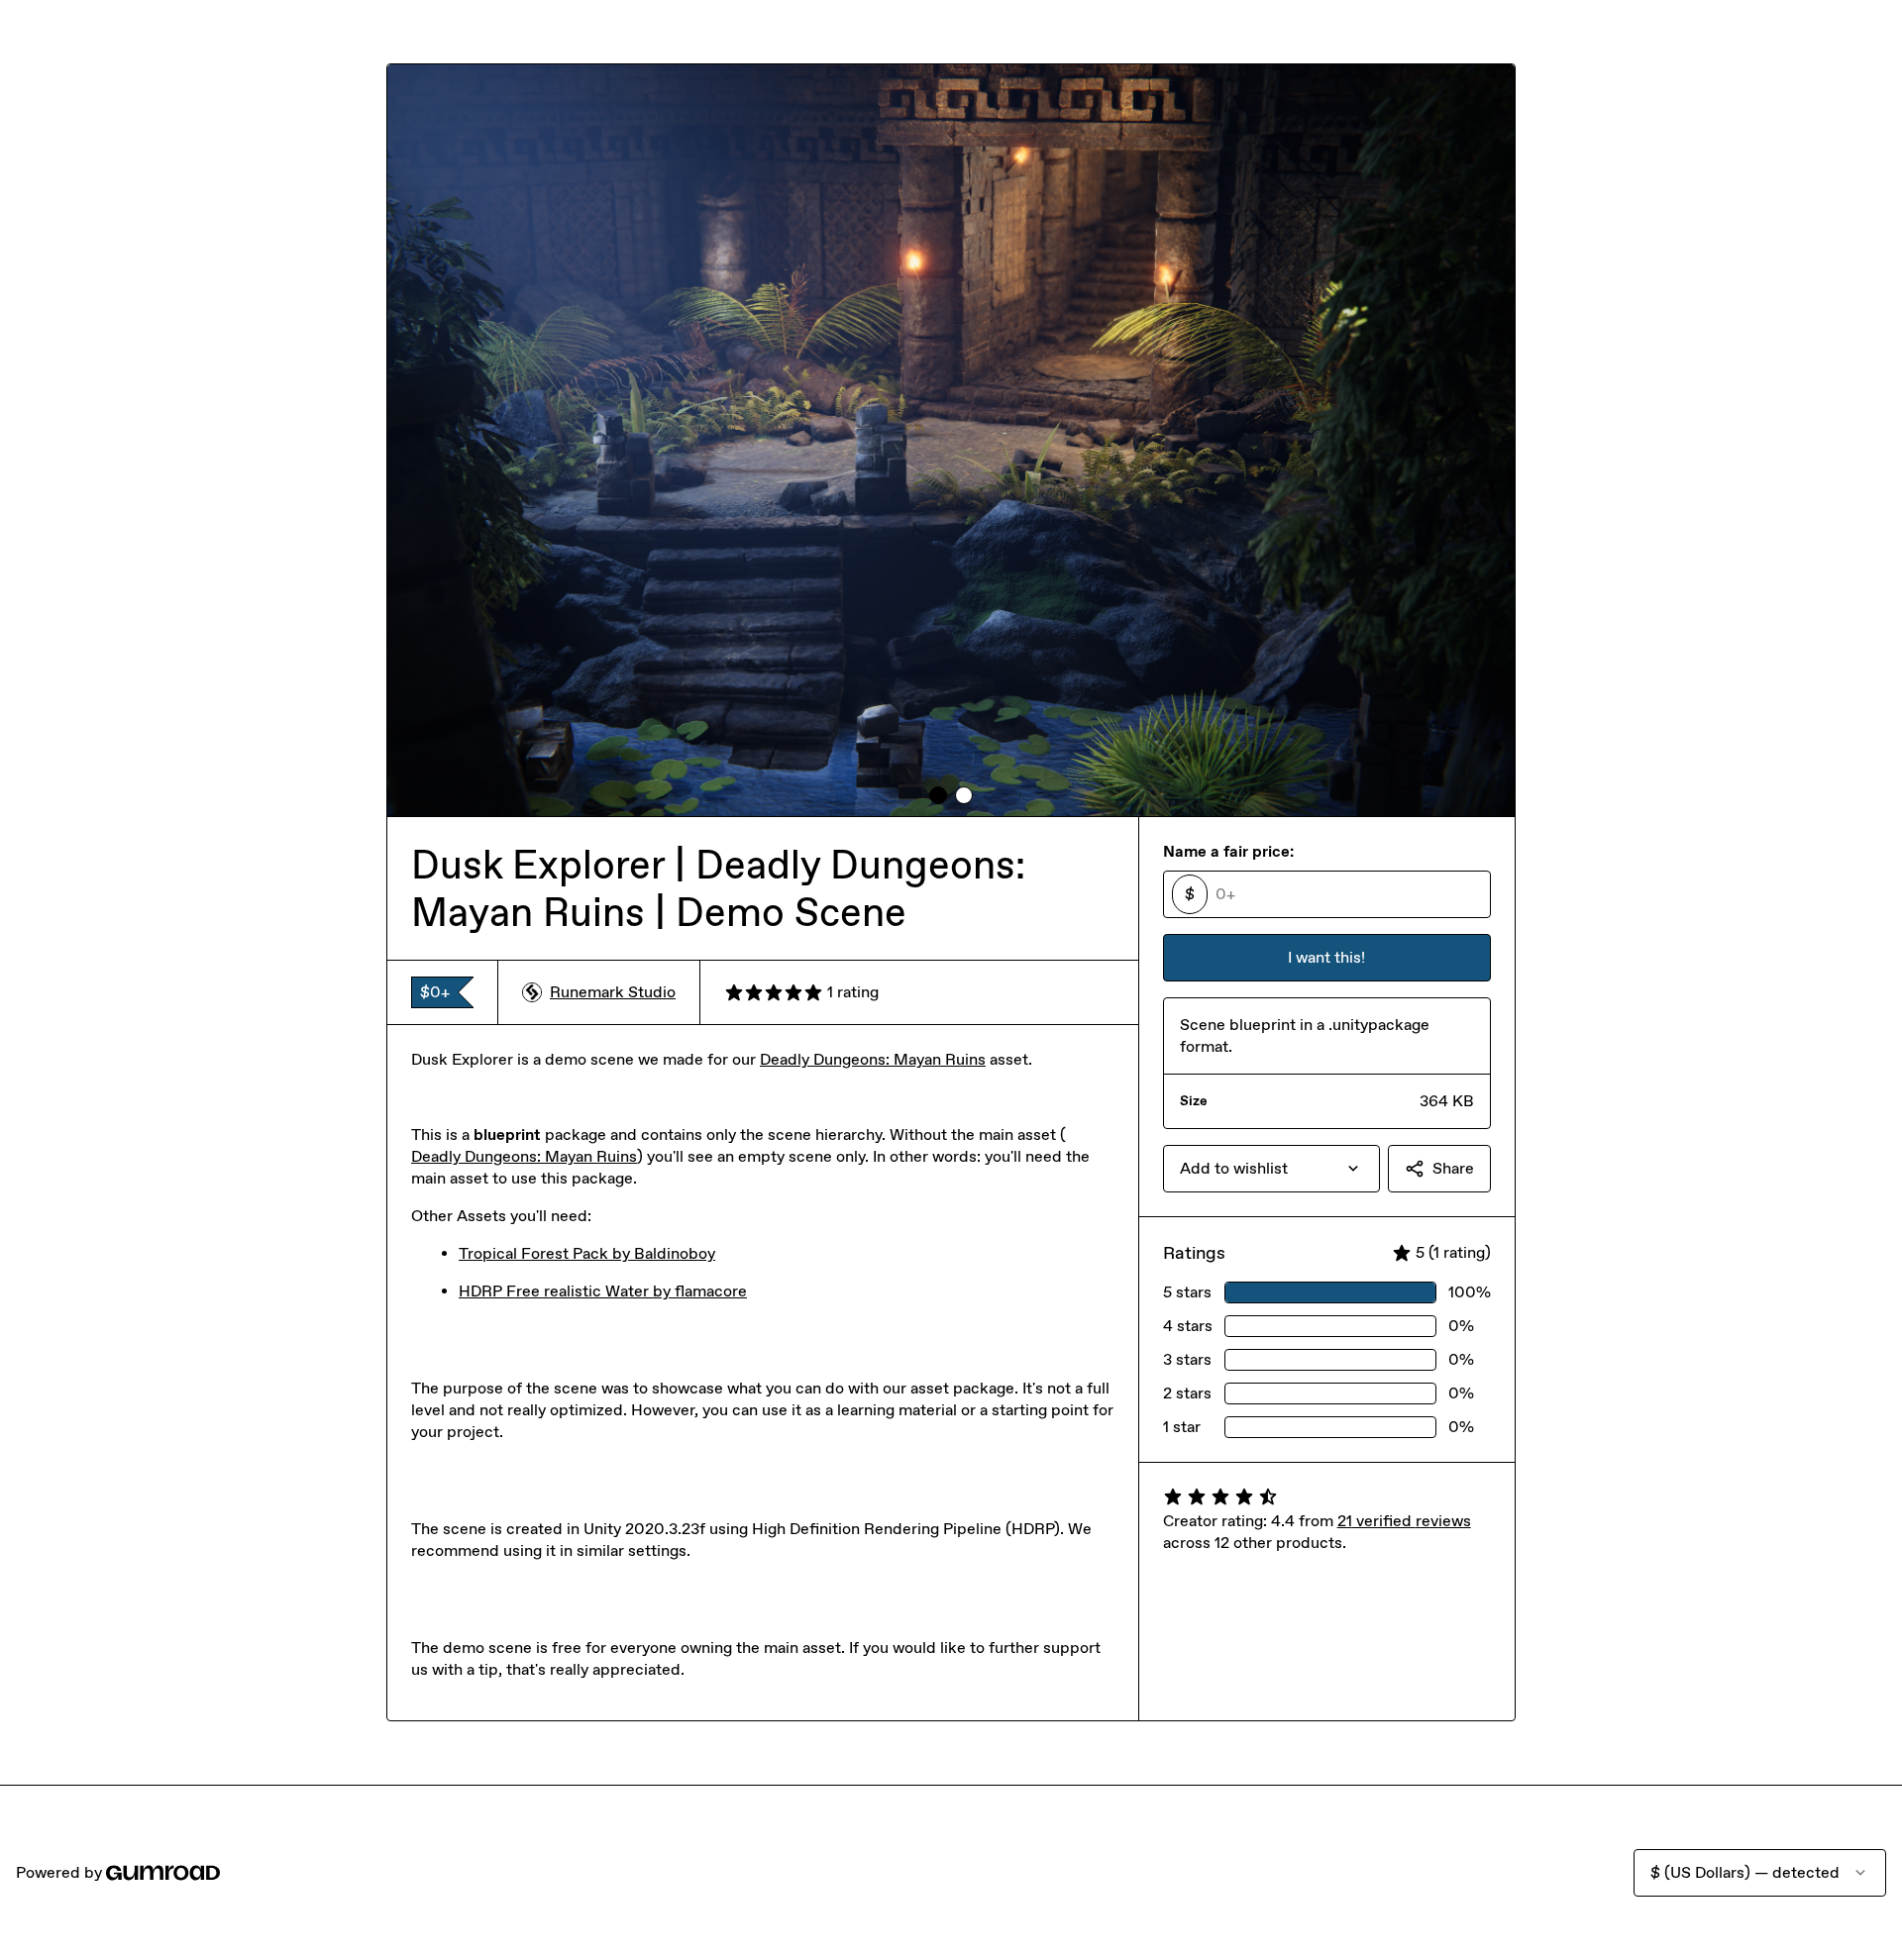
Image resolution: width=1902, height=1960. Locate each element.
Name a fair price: (1228, 851)
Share (1453, 1168)
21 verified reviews (1404, 1521)
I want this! (1326, 957)
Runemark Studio (613, 992)
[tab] (938, 795)
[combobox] (1271, 1169)
